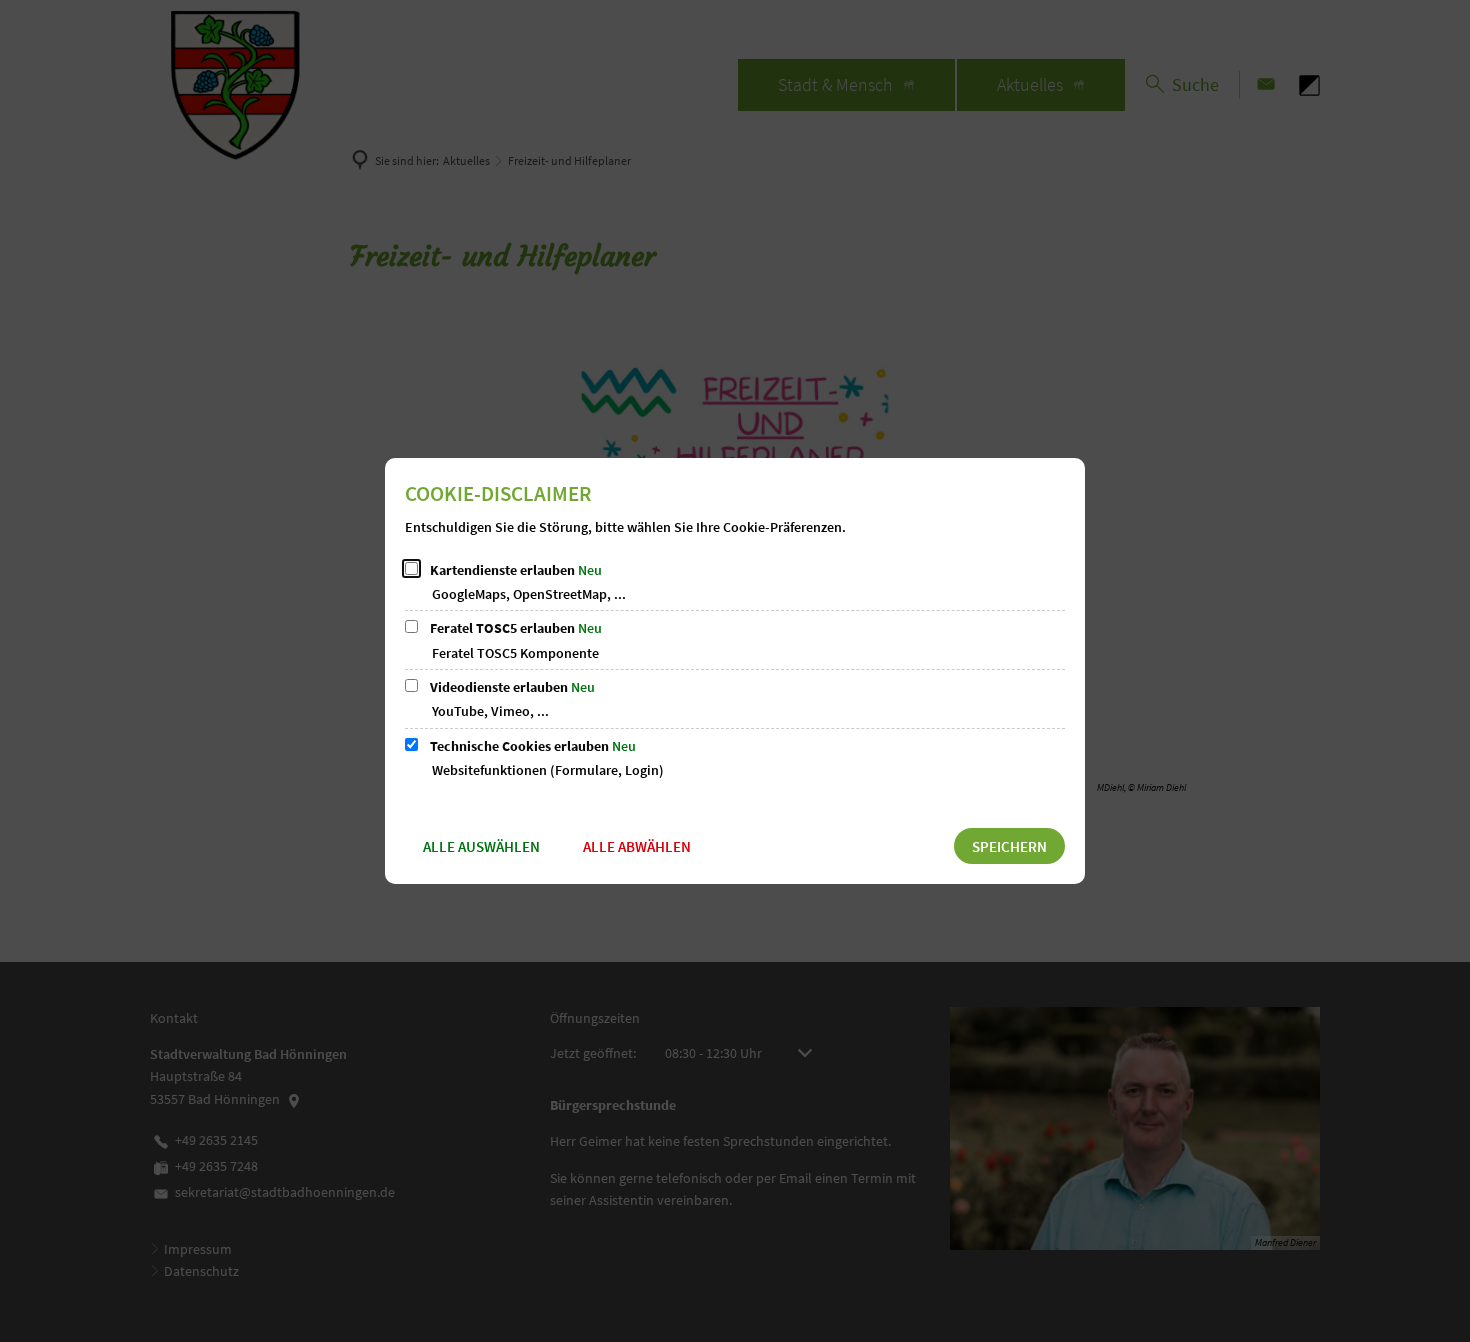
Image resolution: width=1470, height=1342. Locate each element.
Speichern (1009, 846)
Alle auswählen (481, 846)
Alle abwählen (637, 846)
